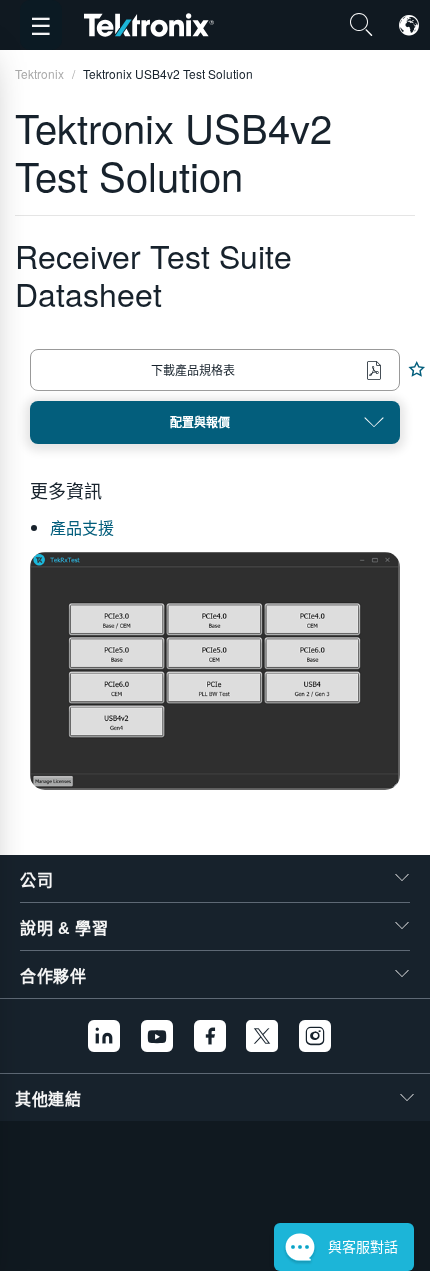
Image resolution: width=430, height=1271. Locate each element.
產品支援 (82, 527)
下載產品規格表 (193, 369)
